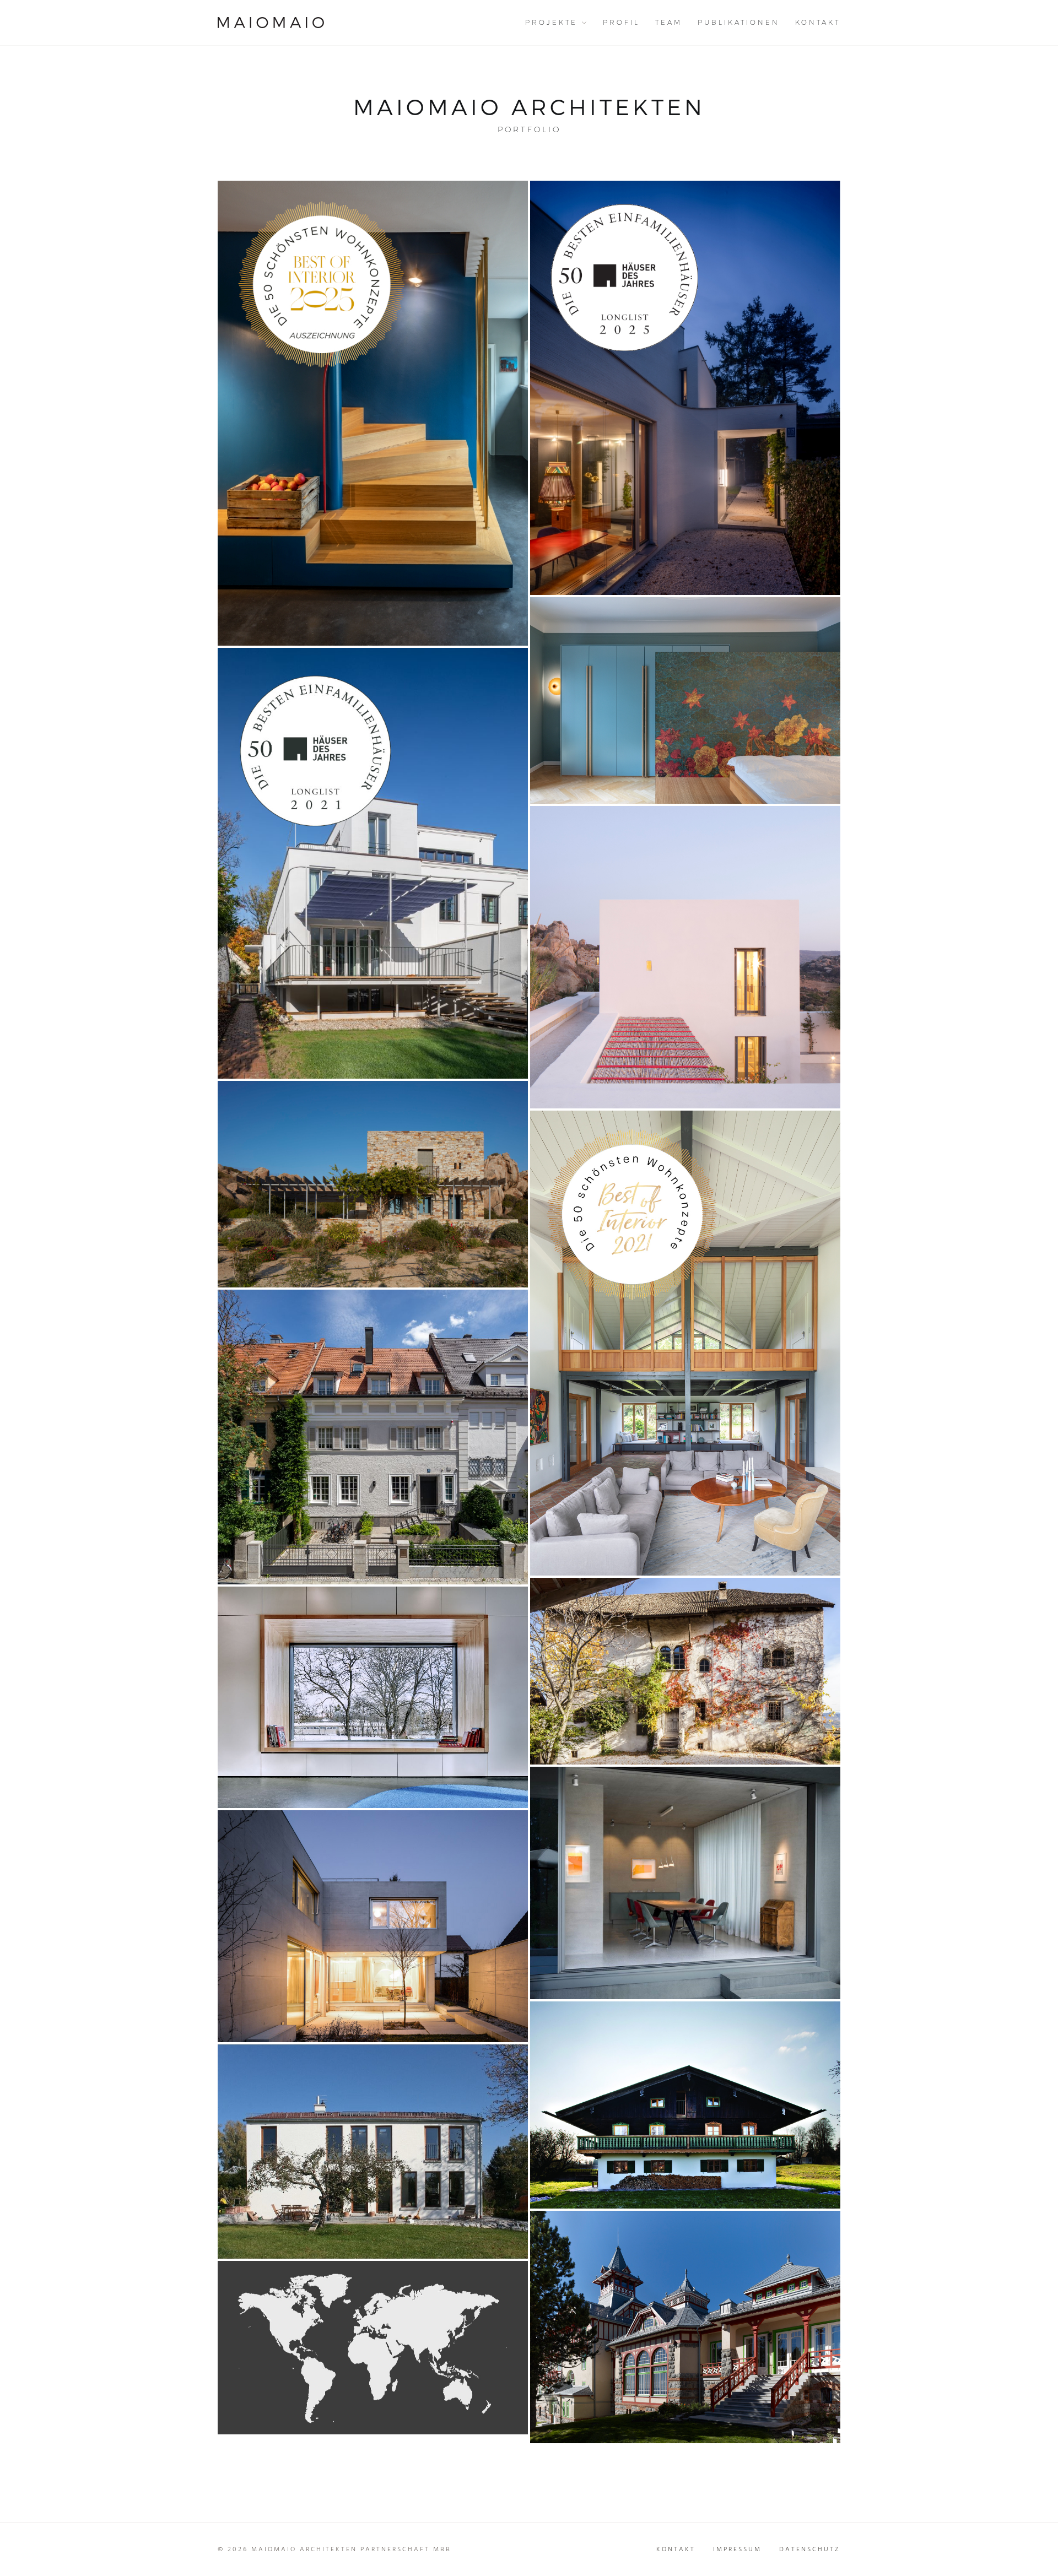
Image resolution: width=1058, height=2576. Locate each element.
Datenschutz (810, 2550)
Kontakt (818, 22)
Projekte (551, 22)
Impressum (737, 2550)
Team (669, 22)
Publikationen (739, 22)
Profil (621, 22)
